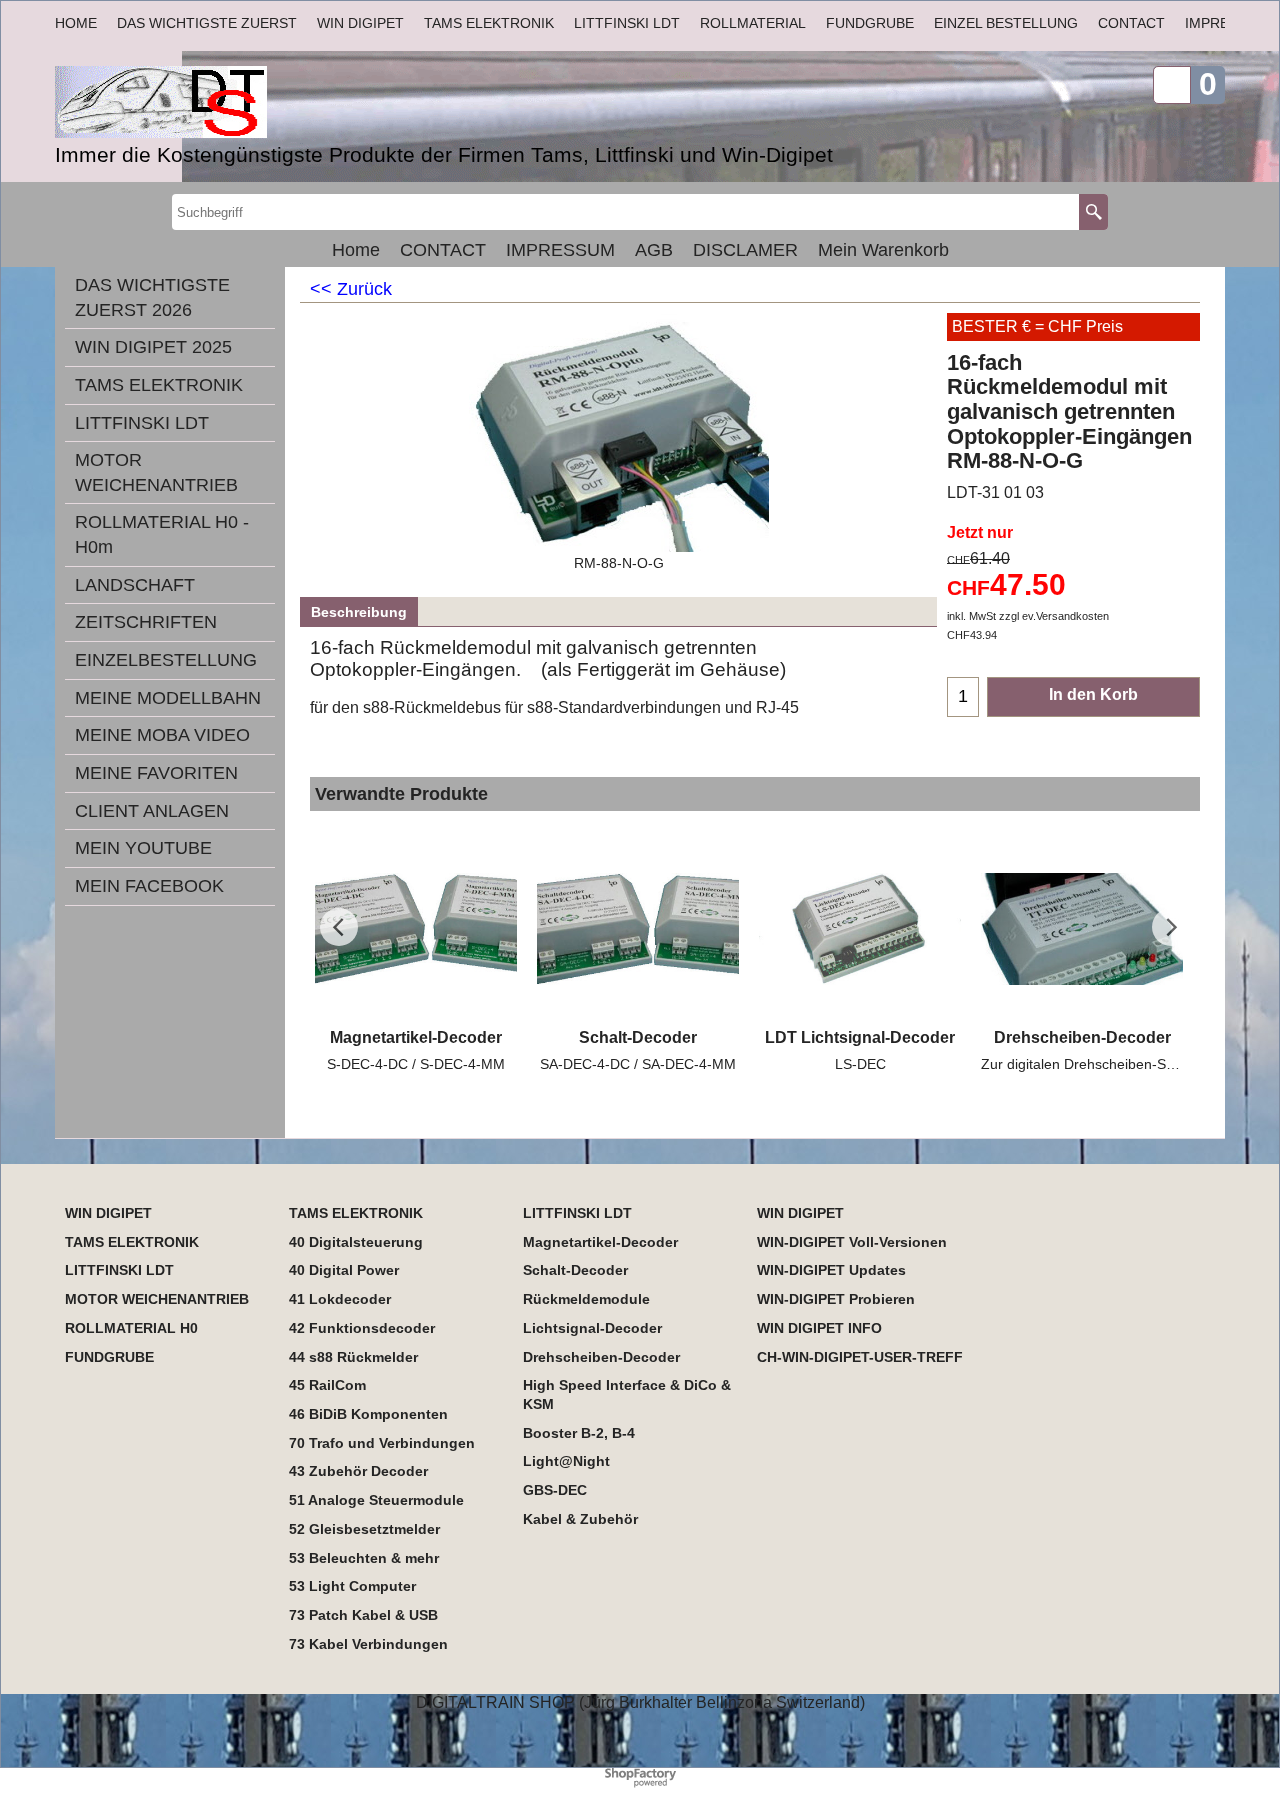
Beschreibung (359, 612)
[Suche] (1093, 212)
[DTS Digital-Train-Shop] (280, 102)
